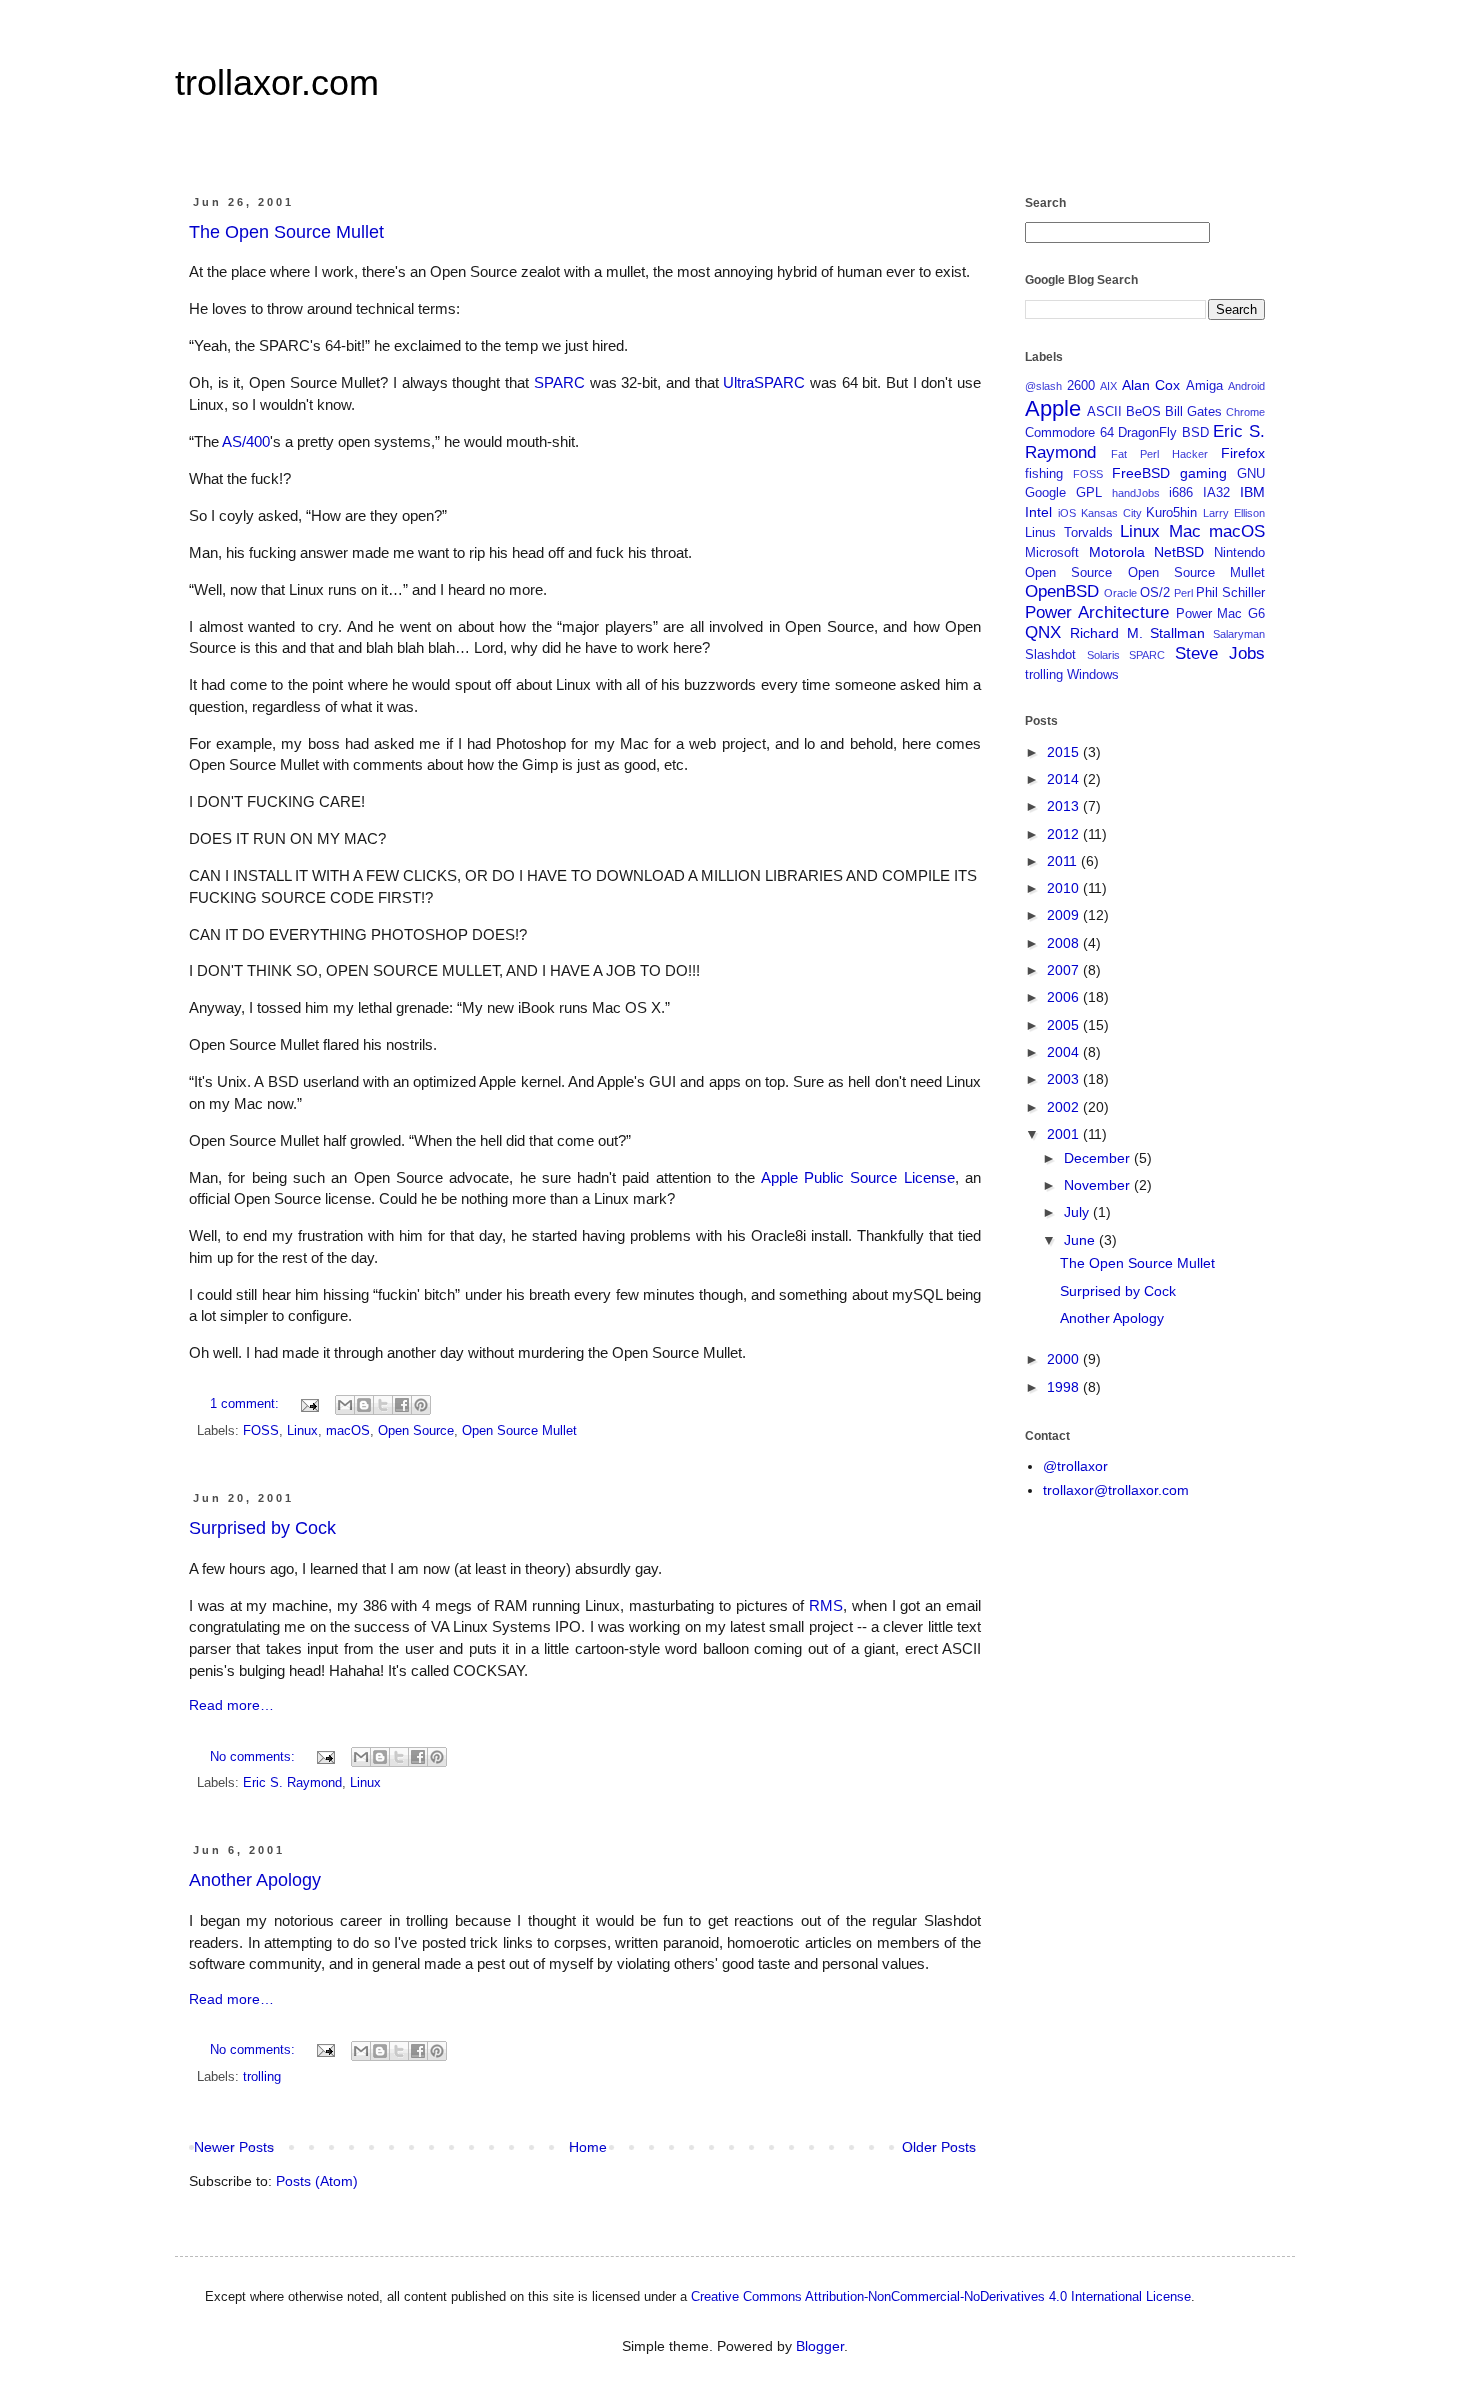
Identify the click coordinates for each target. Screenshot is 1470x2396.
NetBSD (1179, 552)
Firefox (1243, 453)
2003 (1065, 1079)
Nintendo (1239, 553)
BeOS (1143, 412)
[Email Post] (309, 1404)
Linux (302, 1431)
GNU (1251, 474)
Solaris (1103, 655)
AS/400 (246, 441)
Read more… (231, 1705)
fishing (1044, 474)
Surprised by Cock (262, 1528)
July (1078, 1212)
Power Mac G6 (1221, 614)
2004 (1065, 1052)
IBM (1252, 492)
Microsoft (1052, 553)
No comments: (254, 1757)
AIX (1108, 386)
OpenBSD (1062, 591)
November (1099, 1185)
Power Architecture (1097, 612)
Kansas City (1111, 513)
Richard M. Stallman (1138, 633)
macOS (348, 1431)
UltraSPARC (764, 382)
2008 (1065, 943)
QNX (1043, 632)
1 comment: (246, 1404)
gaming (1203, 473)
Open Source (416, 1431)
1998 (1065, 1387)
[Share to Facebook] (402, 1405)
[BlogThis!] (364, 1405)
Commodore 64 (1069, 433)
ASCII (1104, 412)
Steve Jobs (1220, 653)
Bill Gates (1193, 412)
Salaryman (1239, 634)
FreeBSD (1141, 473)
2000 (1065, 1359)
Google (1045, 493)
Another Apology (255, 1880)
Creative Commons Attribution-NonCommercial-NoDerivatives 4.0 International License (941, 2296)
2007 (1065, 970)
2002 (1065, 1107)
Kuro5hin (1171, 513)
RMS (826, 1605)
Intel (1038, 512)
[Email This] (345, 1405)
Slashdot (1050, 655)
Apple (1053, 408)
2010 (1065, 888)
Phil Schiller (1230, 593)
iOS (1067, 513)
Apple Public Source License (858, 1177)
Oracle (1120, 593)
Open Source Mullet (519, 1431)
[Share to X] (383, 1405)
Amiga (1204, 386)
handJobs (1136, 493)
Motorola (1117, 552)
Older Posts (939, 2147)
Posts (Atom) (317, 2181)
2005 (1065, 1025)
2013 (1065, 806)
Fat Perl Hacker (1159, 454)
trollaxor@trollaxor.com (1116, 1490)
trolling (262, 2077)
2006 (1065, 997)
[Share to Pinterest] (421, 1405)
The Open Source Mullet (286, 232)
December (1099, 1158)
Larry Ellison (1234, 513)
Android (1246, 386)
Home (588, 2147)
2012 (1065, 834)
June (1081, 1240)
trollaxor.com (277, 82)
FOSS (261, 1431)
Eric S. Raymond (292, 1783)
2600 (1081, 386)
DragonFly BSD (1163, 433)
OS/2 (1155, 593)
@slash (1043, 386)
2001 (1065, 1134)
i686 (1181, 493)
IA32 (1216, 493)
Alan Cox (1151, 385)
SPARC (559, 382)
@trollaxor (1075, 1466)
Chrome (1245, 412)
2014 (1065, 779)
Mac (1185, 531)
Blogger (820, 2346)
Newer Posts (234, 2147)
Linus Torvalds (1069, 533)
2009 (1065, 915)
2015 (1065, 752)
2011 (1064, 861)
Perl (1183, 593)
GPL (1089, 493)
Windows (1093, 675)
